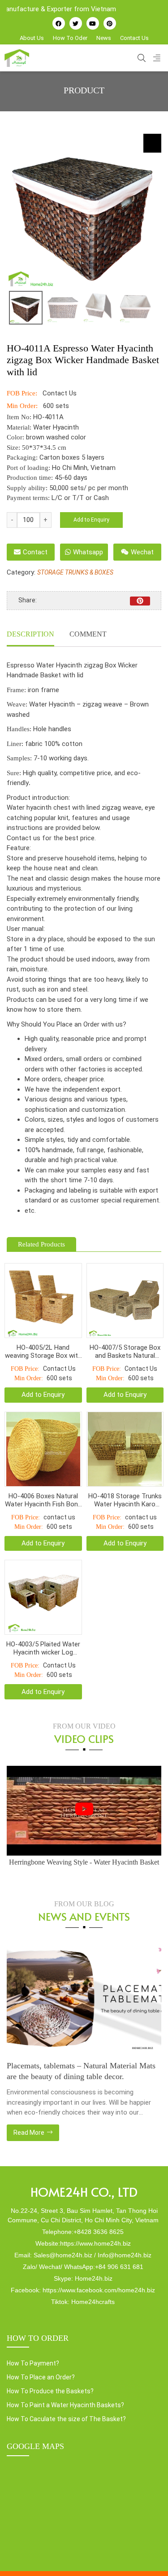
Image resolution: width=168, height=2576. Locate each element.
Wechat (142, 552)
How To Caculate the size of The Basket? (66, 2419)
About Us (32, 38)
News (104, 38)
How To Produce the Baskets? (50, 2391)
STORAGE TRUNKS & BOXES (75, 572)
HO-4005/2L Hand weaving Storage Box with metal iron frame (43, 1352)
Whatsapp (88, 552)
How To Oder (70, 38)
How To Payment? (33, 2363)
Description (30, 634)
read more (30, 2133)
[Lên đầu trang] (148, 2554)
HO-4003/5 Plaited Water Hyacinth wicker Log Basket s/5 (43, 1648)
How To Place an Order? (41, 2377)
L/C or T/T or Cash (80, 498)
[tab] (30, 635)
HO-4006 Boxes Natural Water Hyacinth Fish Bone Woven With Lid (43, 1500)
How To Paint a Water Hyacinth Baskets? (65, 2405)
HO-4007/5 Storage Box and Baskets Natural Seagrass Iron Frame (125, 1352)
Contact (35, 552)
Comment (88, 634)
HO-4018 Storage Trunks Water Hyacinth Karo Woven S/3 (125, 1500)
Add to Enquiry (91, 520)
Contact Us (134, 38)
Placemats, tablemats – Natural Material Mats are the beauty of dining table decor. (81, 2071)
